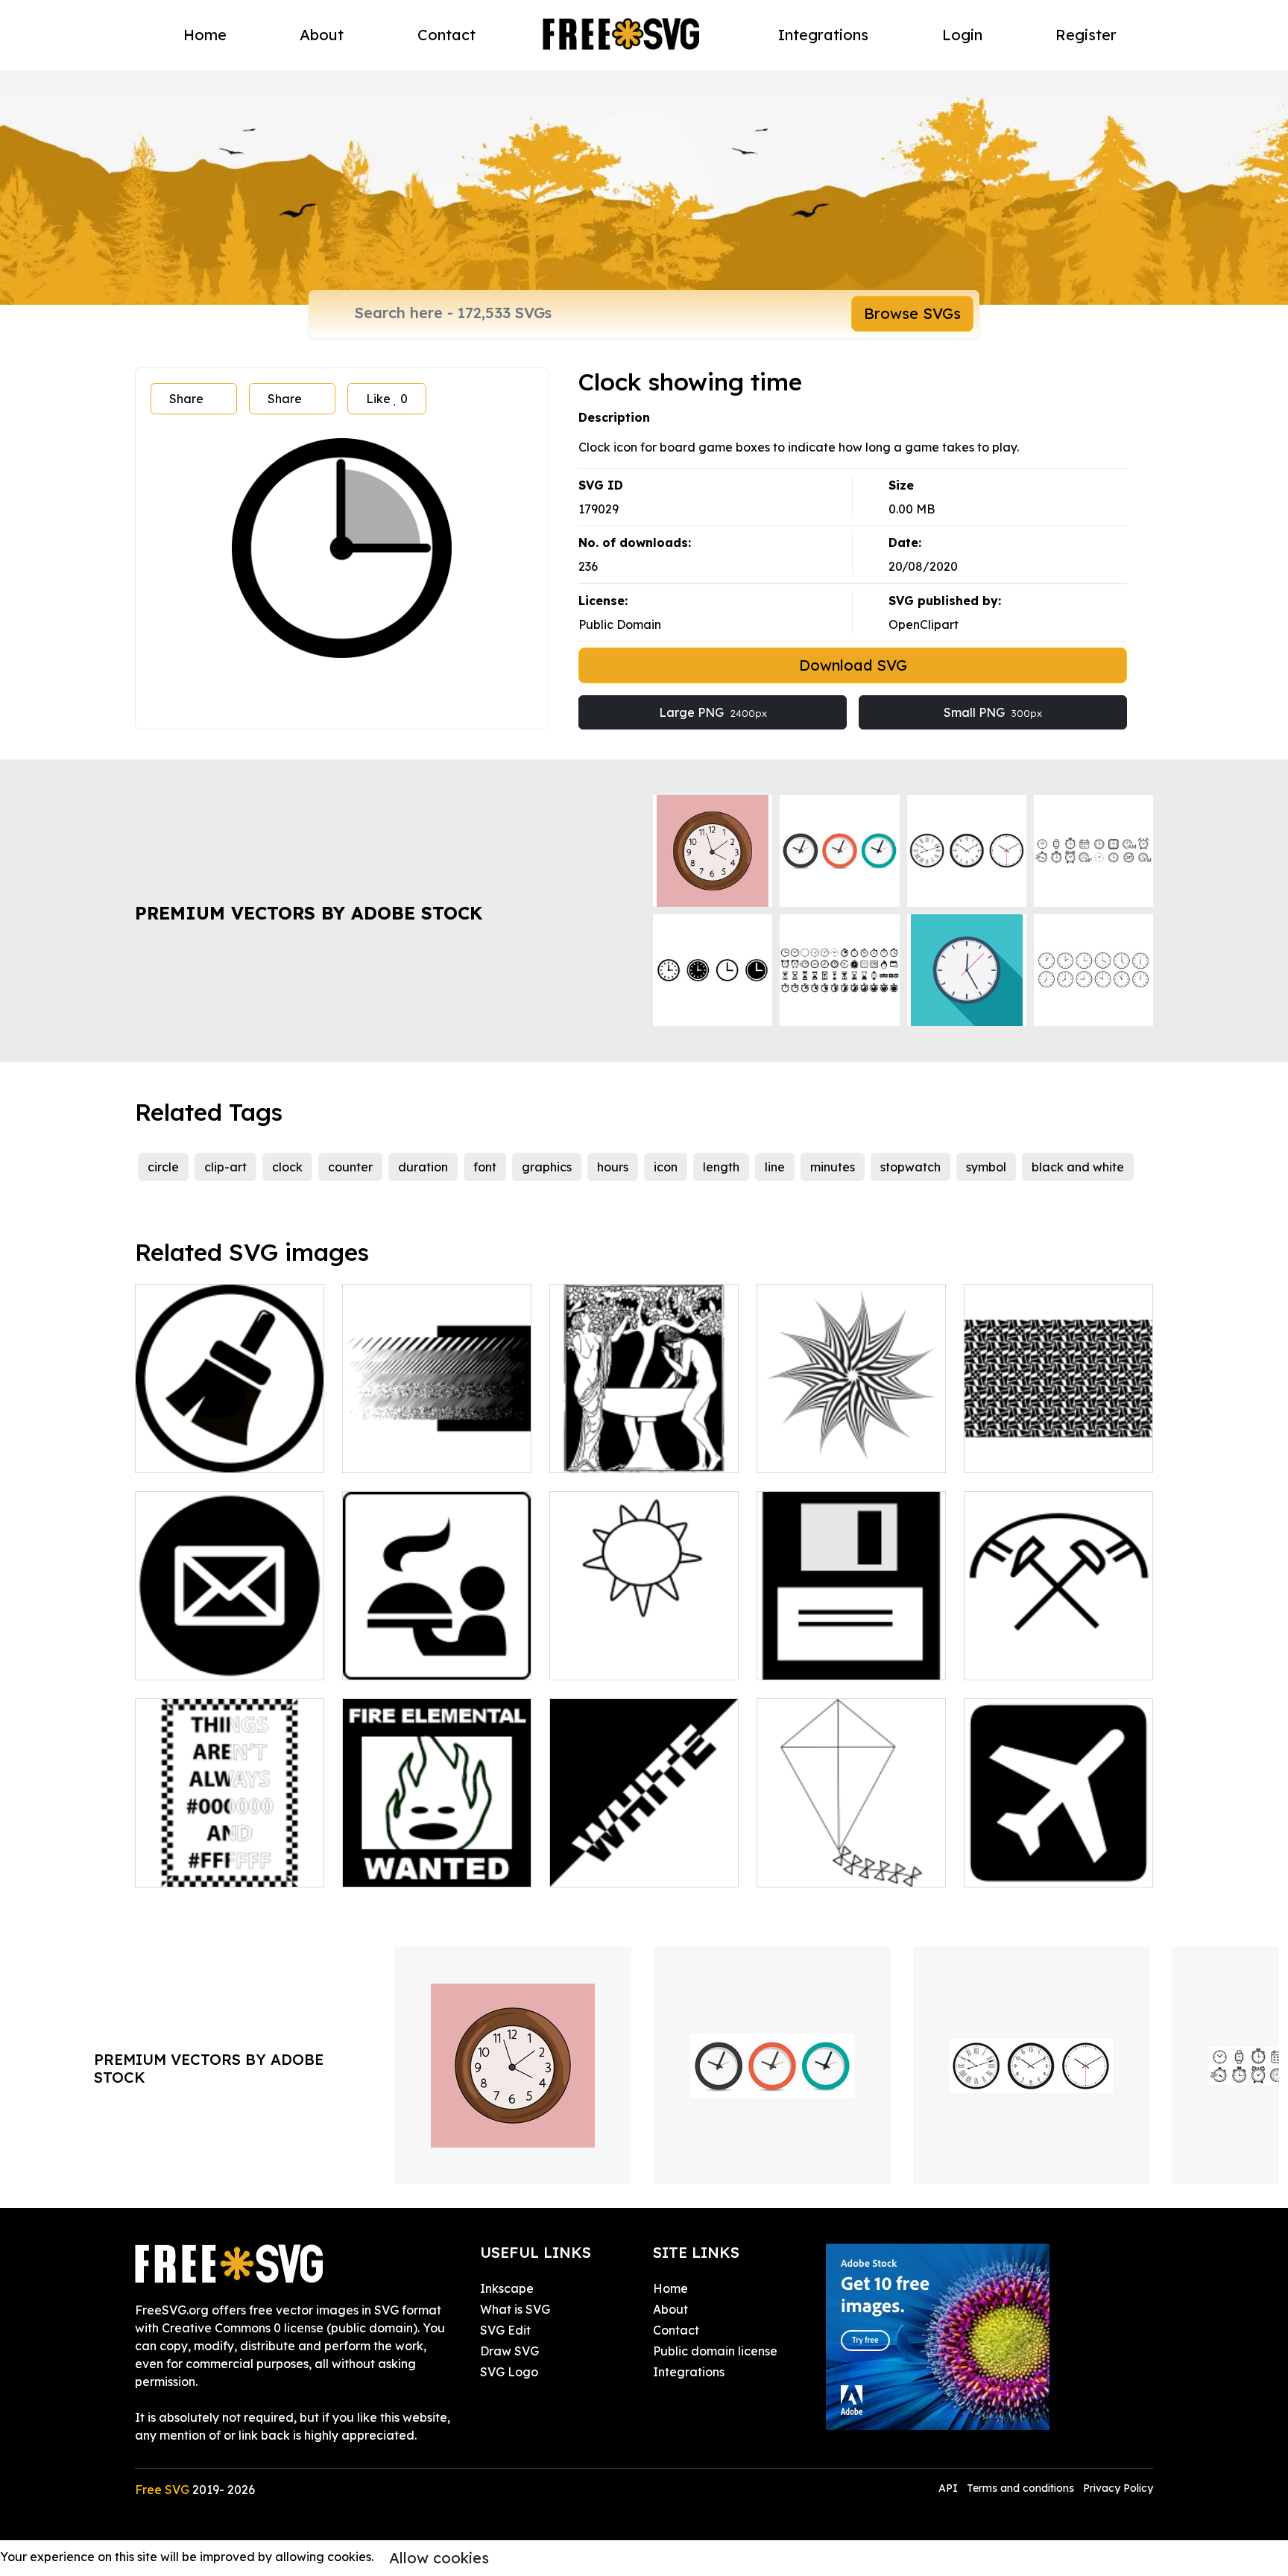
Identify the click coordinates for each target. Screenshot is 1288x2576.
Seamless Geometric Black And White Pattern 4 (1058, 1443)
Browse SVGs (912, 313)
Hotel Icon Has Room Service (437, 1651)
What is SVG (515, 2309)
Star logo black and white (847, 1452)
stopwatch (910, 1167)
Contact (446, 35)
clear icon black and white (227, 1452)
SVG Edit (505, 2330)
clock (287, 1167)
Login (962, 35)
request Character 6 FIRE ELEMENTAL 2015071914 (437, 1858)
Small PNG (993, 712)
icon (666, 1167)
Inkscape (507, 2288)
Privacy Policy (1118, 2488)
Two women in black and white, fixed (644, 1443)
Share (186, 399)
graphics (547, 1167)
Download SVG (853, 665)
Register (1086, 35)
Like (387, 399)
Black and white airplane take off (1058, 1858)
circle (163, 1167)
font (485, 1167)
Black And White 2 (618, 1867)
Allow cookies (439, 2558)
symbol (986, 1167)
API (950, 2488)
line (775, 1167)
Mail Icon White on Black (223, 1659)
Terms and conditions (1020, 2488)
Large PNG (713, 712)
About (322, 35)
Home (205, 35)
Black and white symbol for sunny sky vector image (644, 1651)
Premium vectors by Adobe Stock (309, 913)
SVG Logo (509, 2372)
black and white (1078, 1167)
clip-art (225, 1167)
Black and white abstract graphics (437, 1443)
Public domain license (715, 2351)
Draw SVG (509, 2351)
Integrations (823, 35)
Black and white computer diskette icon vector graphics (851, 1642)
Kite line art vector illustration (851, 1858)
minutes (833, 1167)
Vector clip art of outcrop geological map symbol (1058, 1651)
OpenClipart (924, 624)
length (721, 1167)
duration (423, 1167)
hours (613, 1167)
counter (350, 1167)
